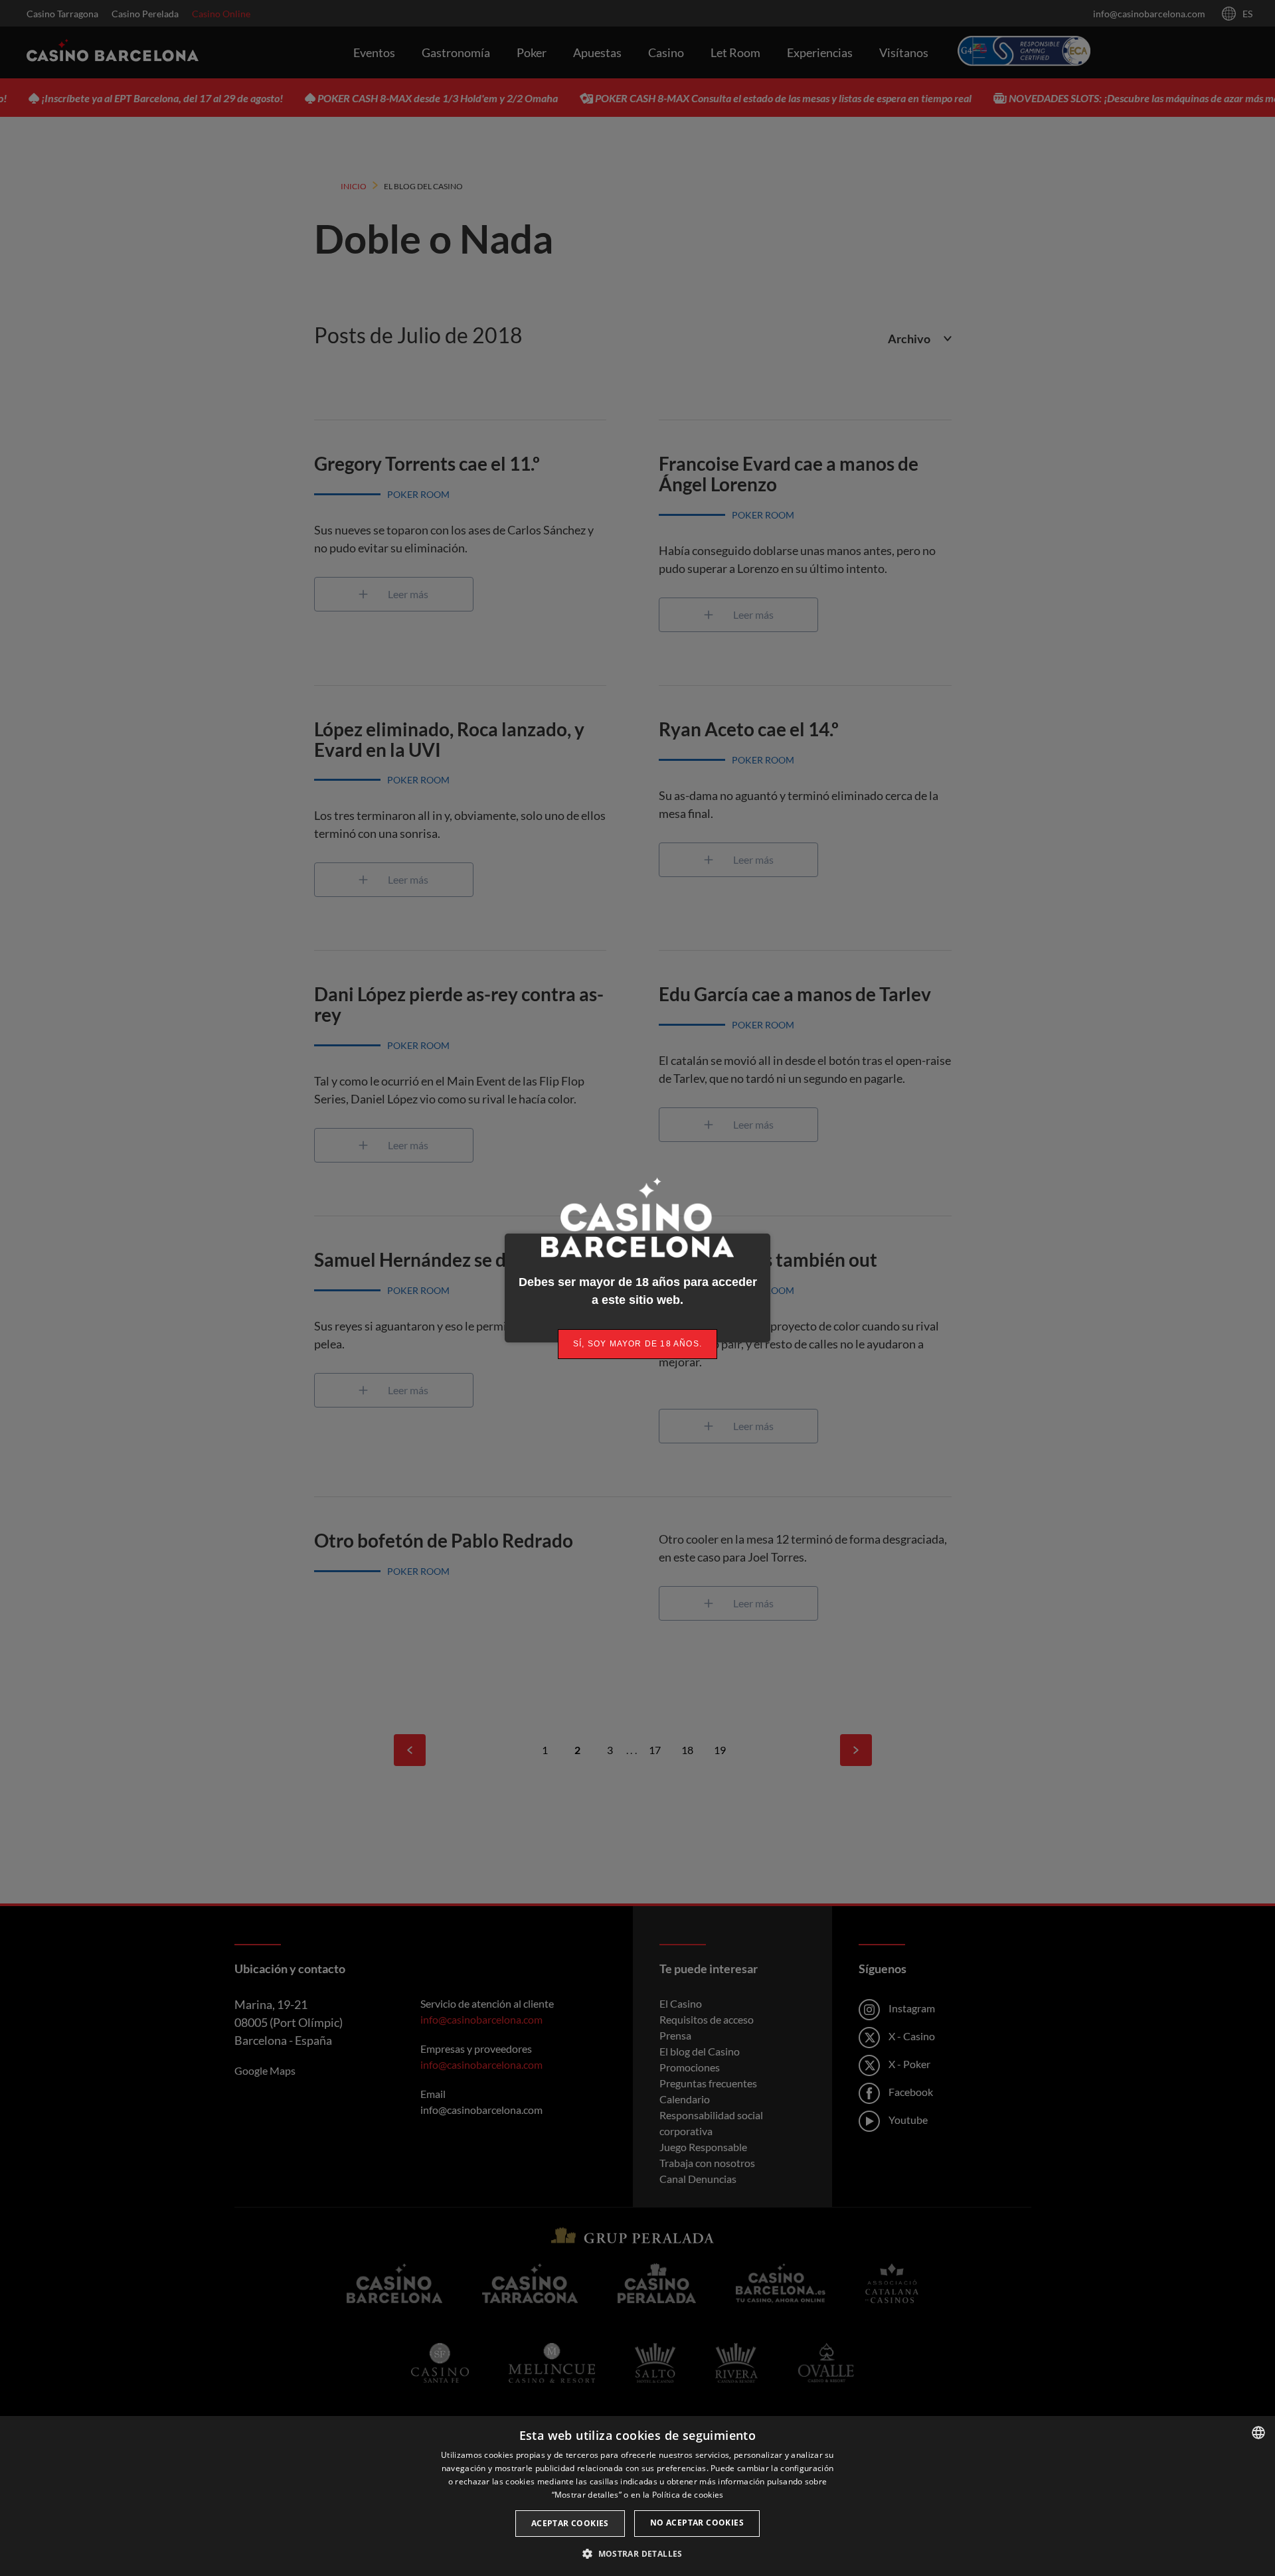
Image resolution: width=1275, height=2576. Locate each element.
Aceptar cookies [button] (570, 2523)
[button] (637, 2553)
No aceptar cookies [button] (697, 2523)
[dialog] (637, 2496)
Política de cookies (688, 2495)
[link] (637, 1344)
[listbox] (1258, 2433)
